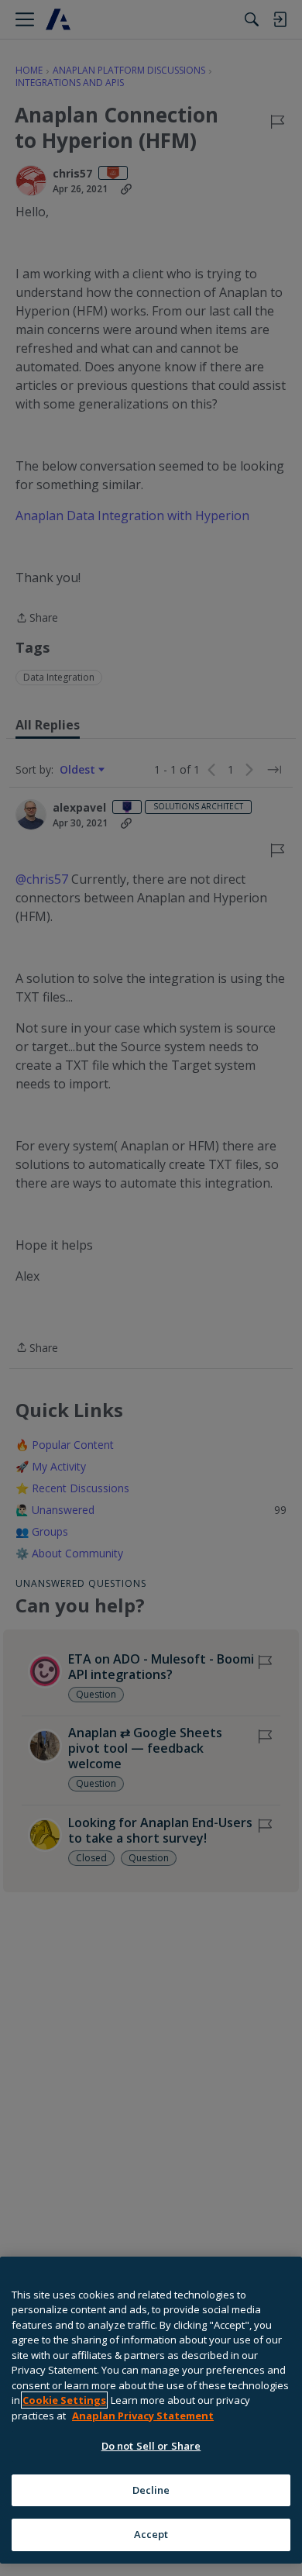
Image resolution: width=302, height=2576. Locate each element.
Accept (151, 2534)
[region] (151, 2410)
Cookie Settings (64, 2400)
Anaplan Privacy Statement (143, 2416)
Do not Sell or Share (151, 2446)
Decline (151, 2490)
